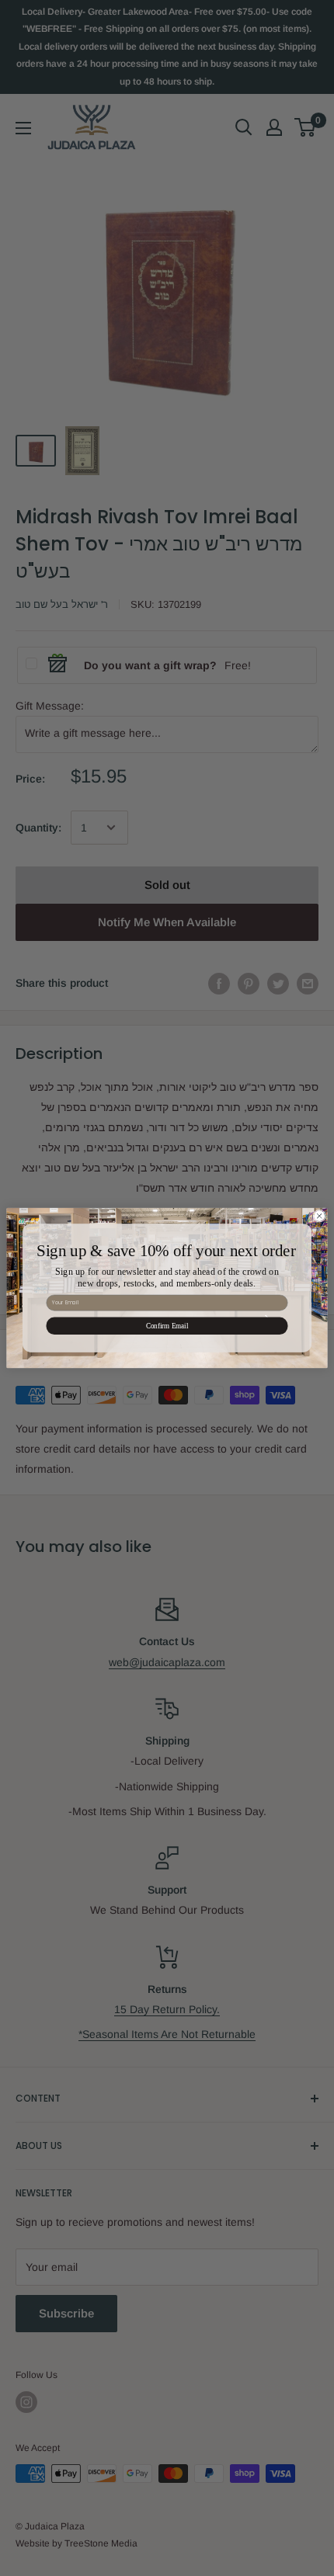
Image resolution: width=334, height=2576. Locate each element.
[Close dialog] (319, 1216)
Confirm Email (167, 1325)
